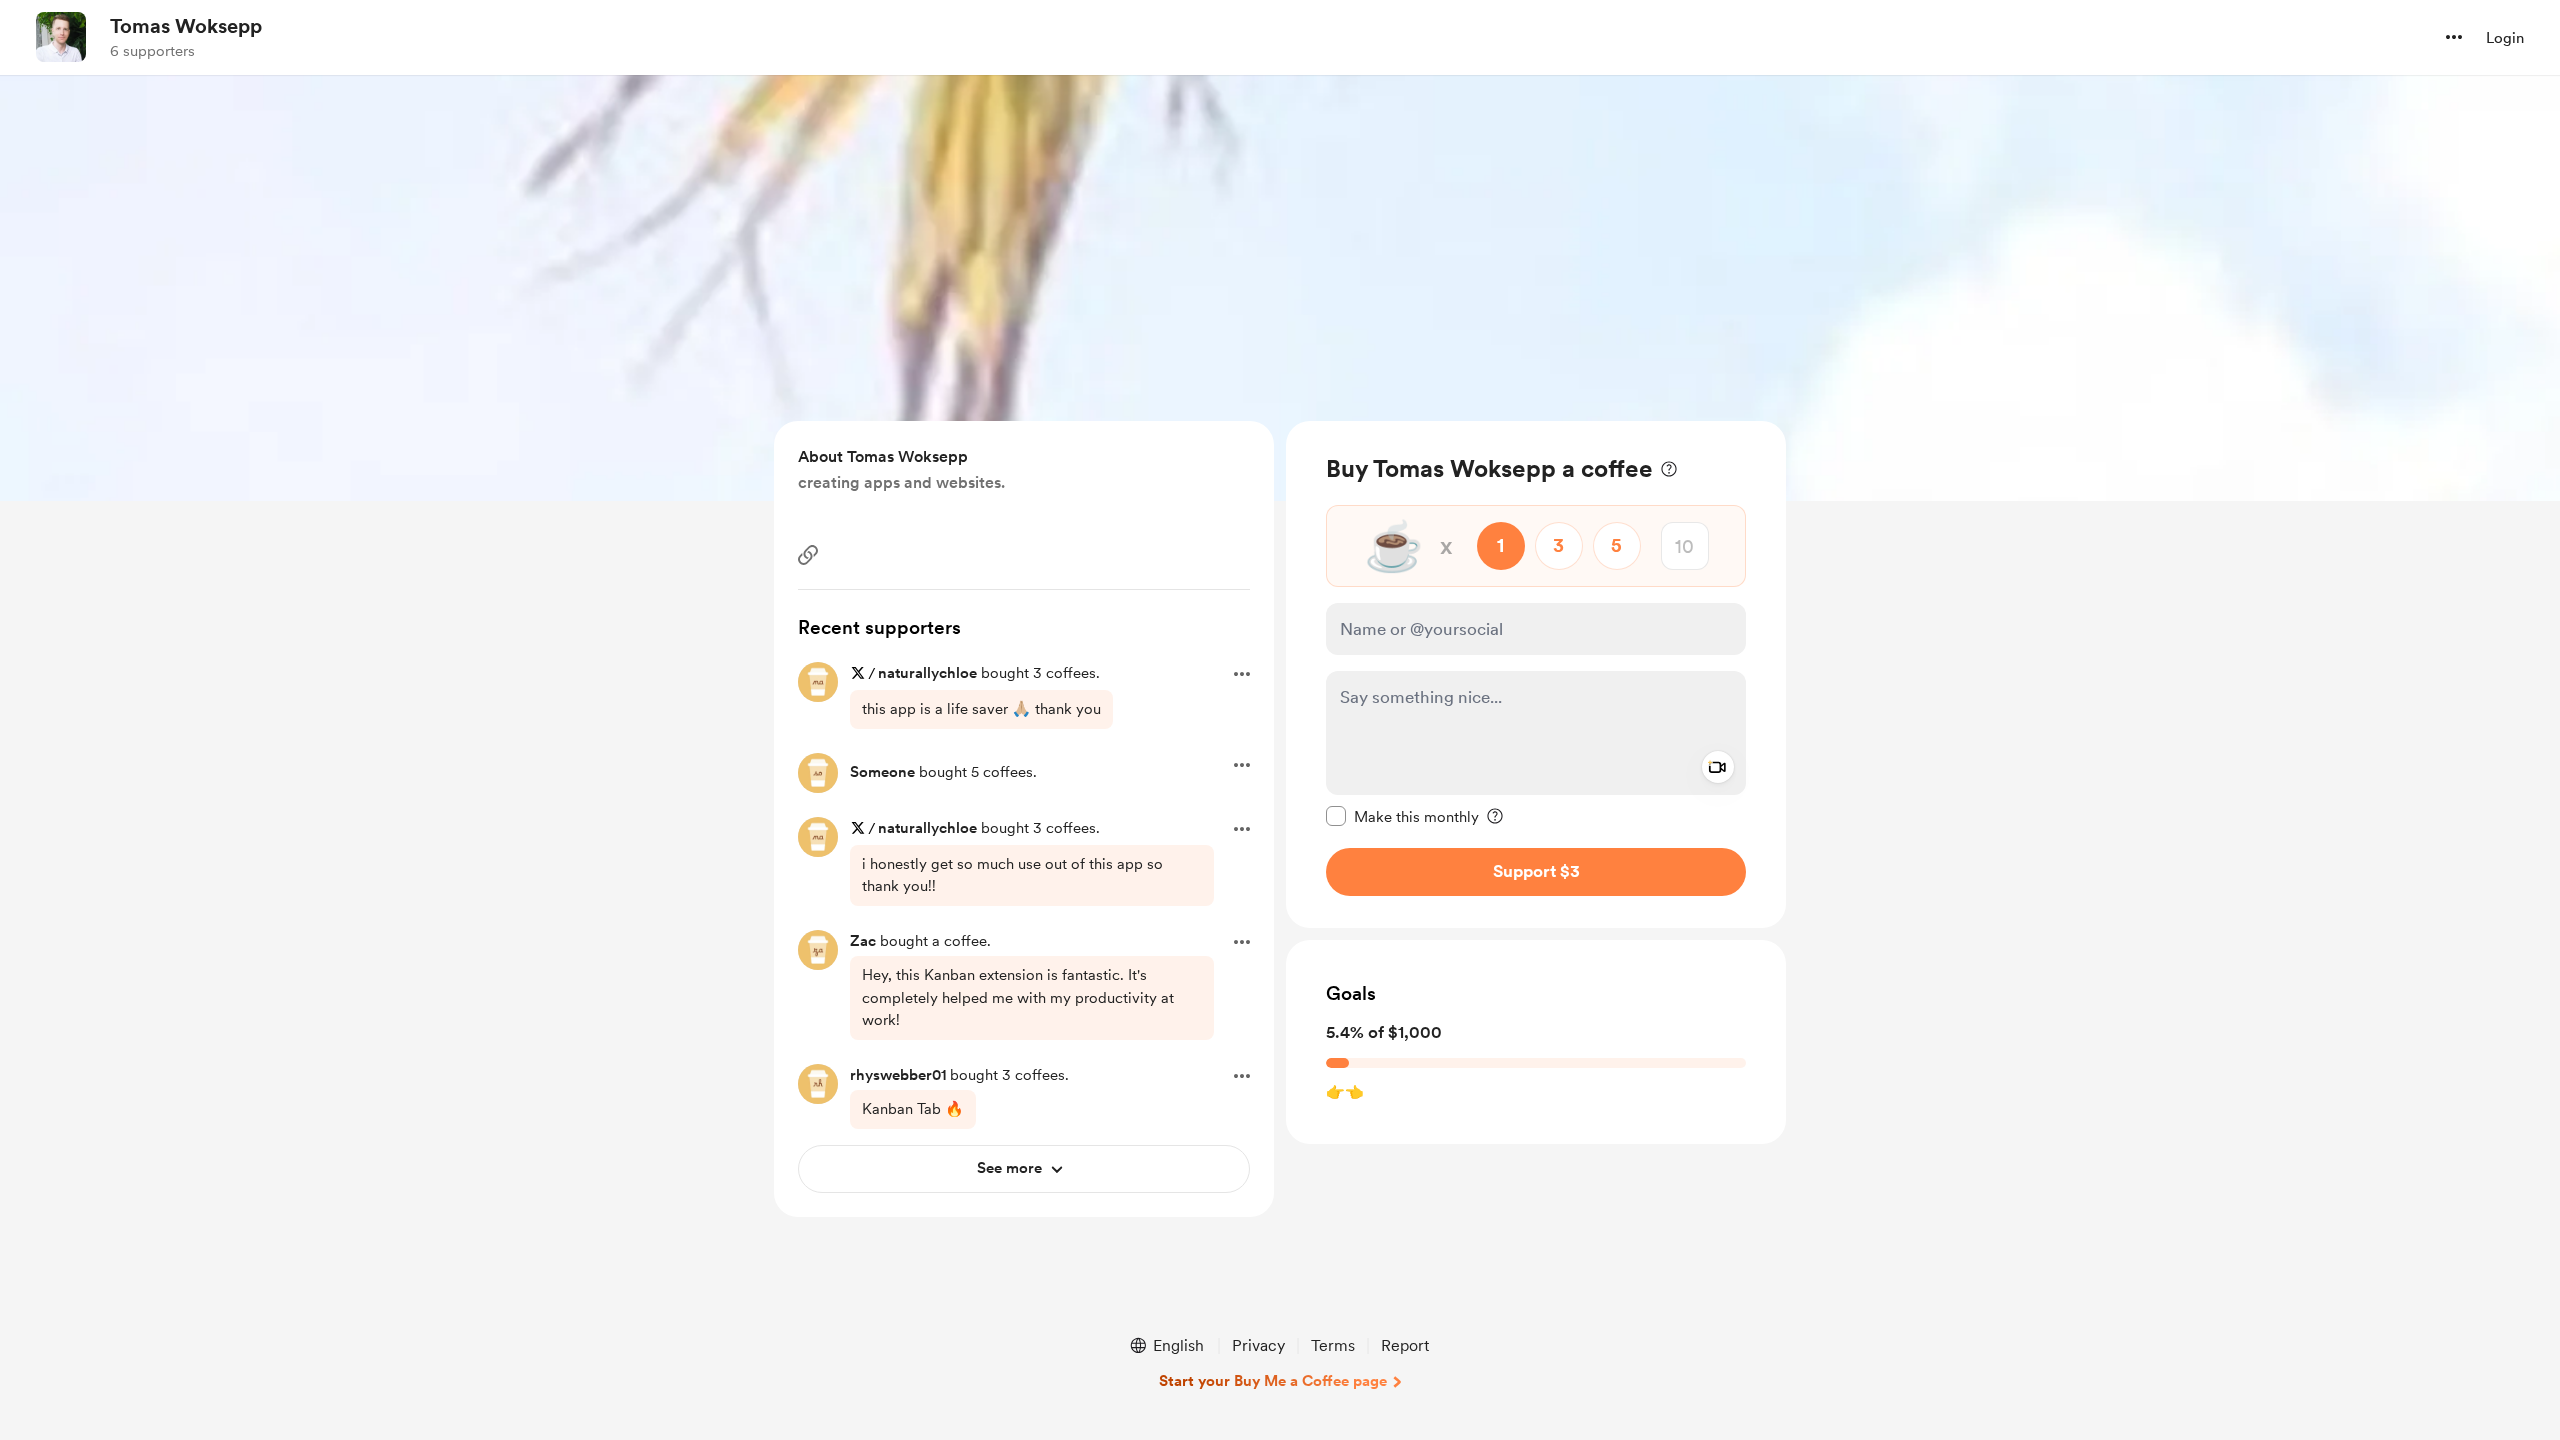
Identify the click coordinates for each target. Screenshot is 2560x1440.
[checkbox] (1402, 816)
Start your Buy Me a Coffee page (1273, 1381)
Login (2505, 38)
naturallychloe (927, 673)
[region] (1536, 674)
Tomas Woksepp (186, 26)
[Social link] (808, 555)
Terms (1333, 1345)
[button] (2454, 37)
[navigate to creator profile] (61, 37)
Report (1405, 1345)
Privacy (1258, 1345)
